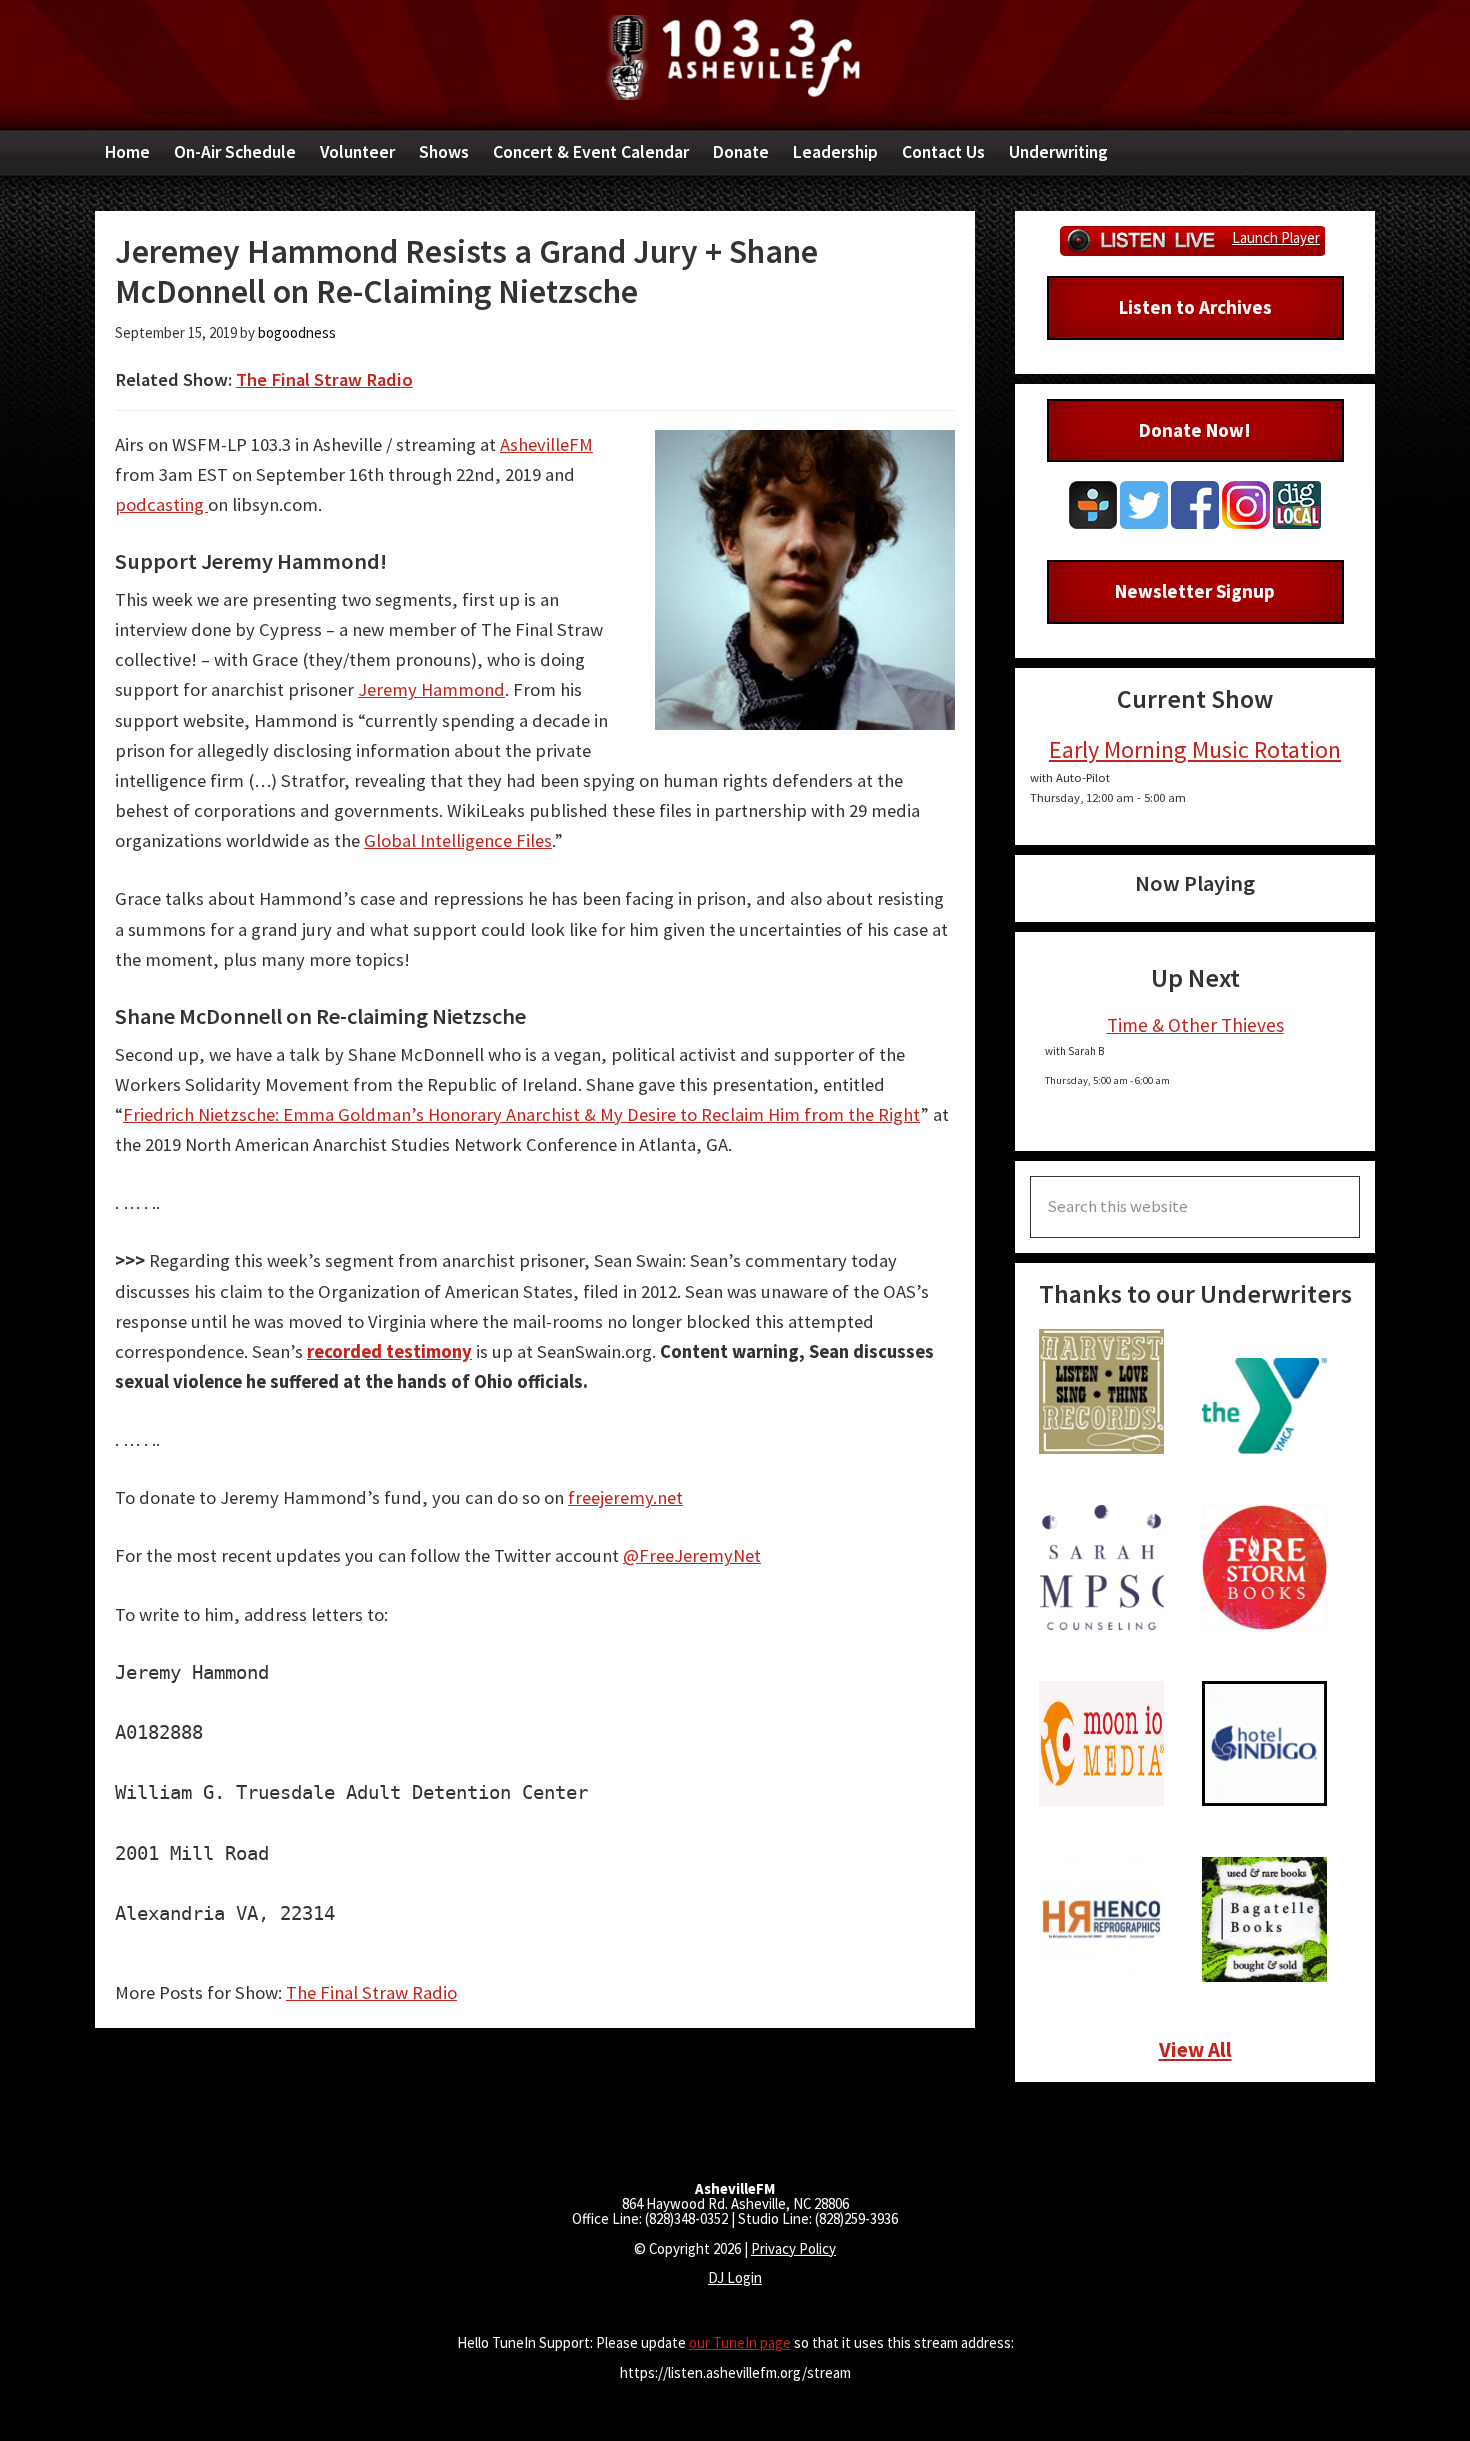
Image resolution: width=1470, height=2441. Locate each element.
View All (1195, 2049)
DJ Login (735, 2277)
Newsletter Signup (1195, 591)
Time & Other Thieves (1195, 1025)
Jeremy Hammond (431, 689)
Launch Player (1276, 237)
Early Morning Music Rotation (1195, 749)
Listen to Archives (1195, 307)
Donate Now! (1195, 430)
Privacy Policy (793, 2248)
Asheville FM (735, 57)
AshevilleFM (546, 444)
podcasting (161, 504)
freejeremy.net (625, 1497)
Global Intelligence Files (458, 840)
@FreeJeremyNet (692, 1555)
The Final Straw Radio (324, 379)
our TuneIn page (740, 2342)
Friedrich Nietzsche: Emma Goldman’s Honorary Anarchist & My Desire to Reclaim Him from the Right (521, 1114)
